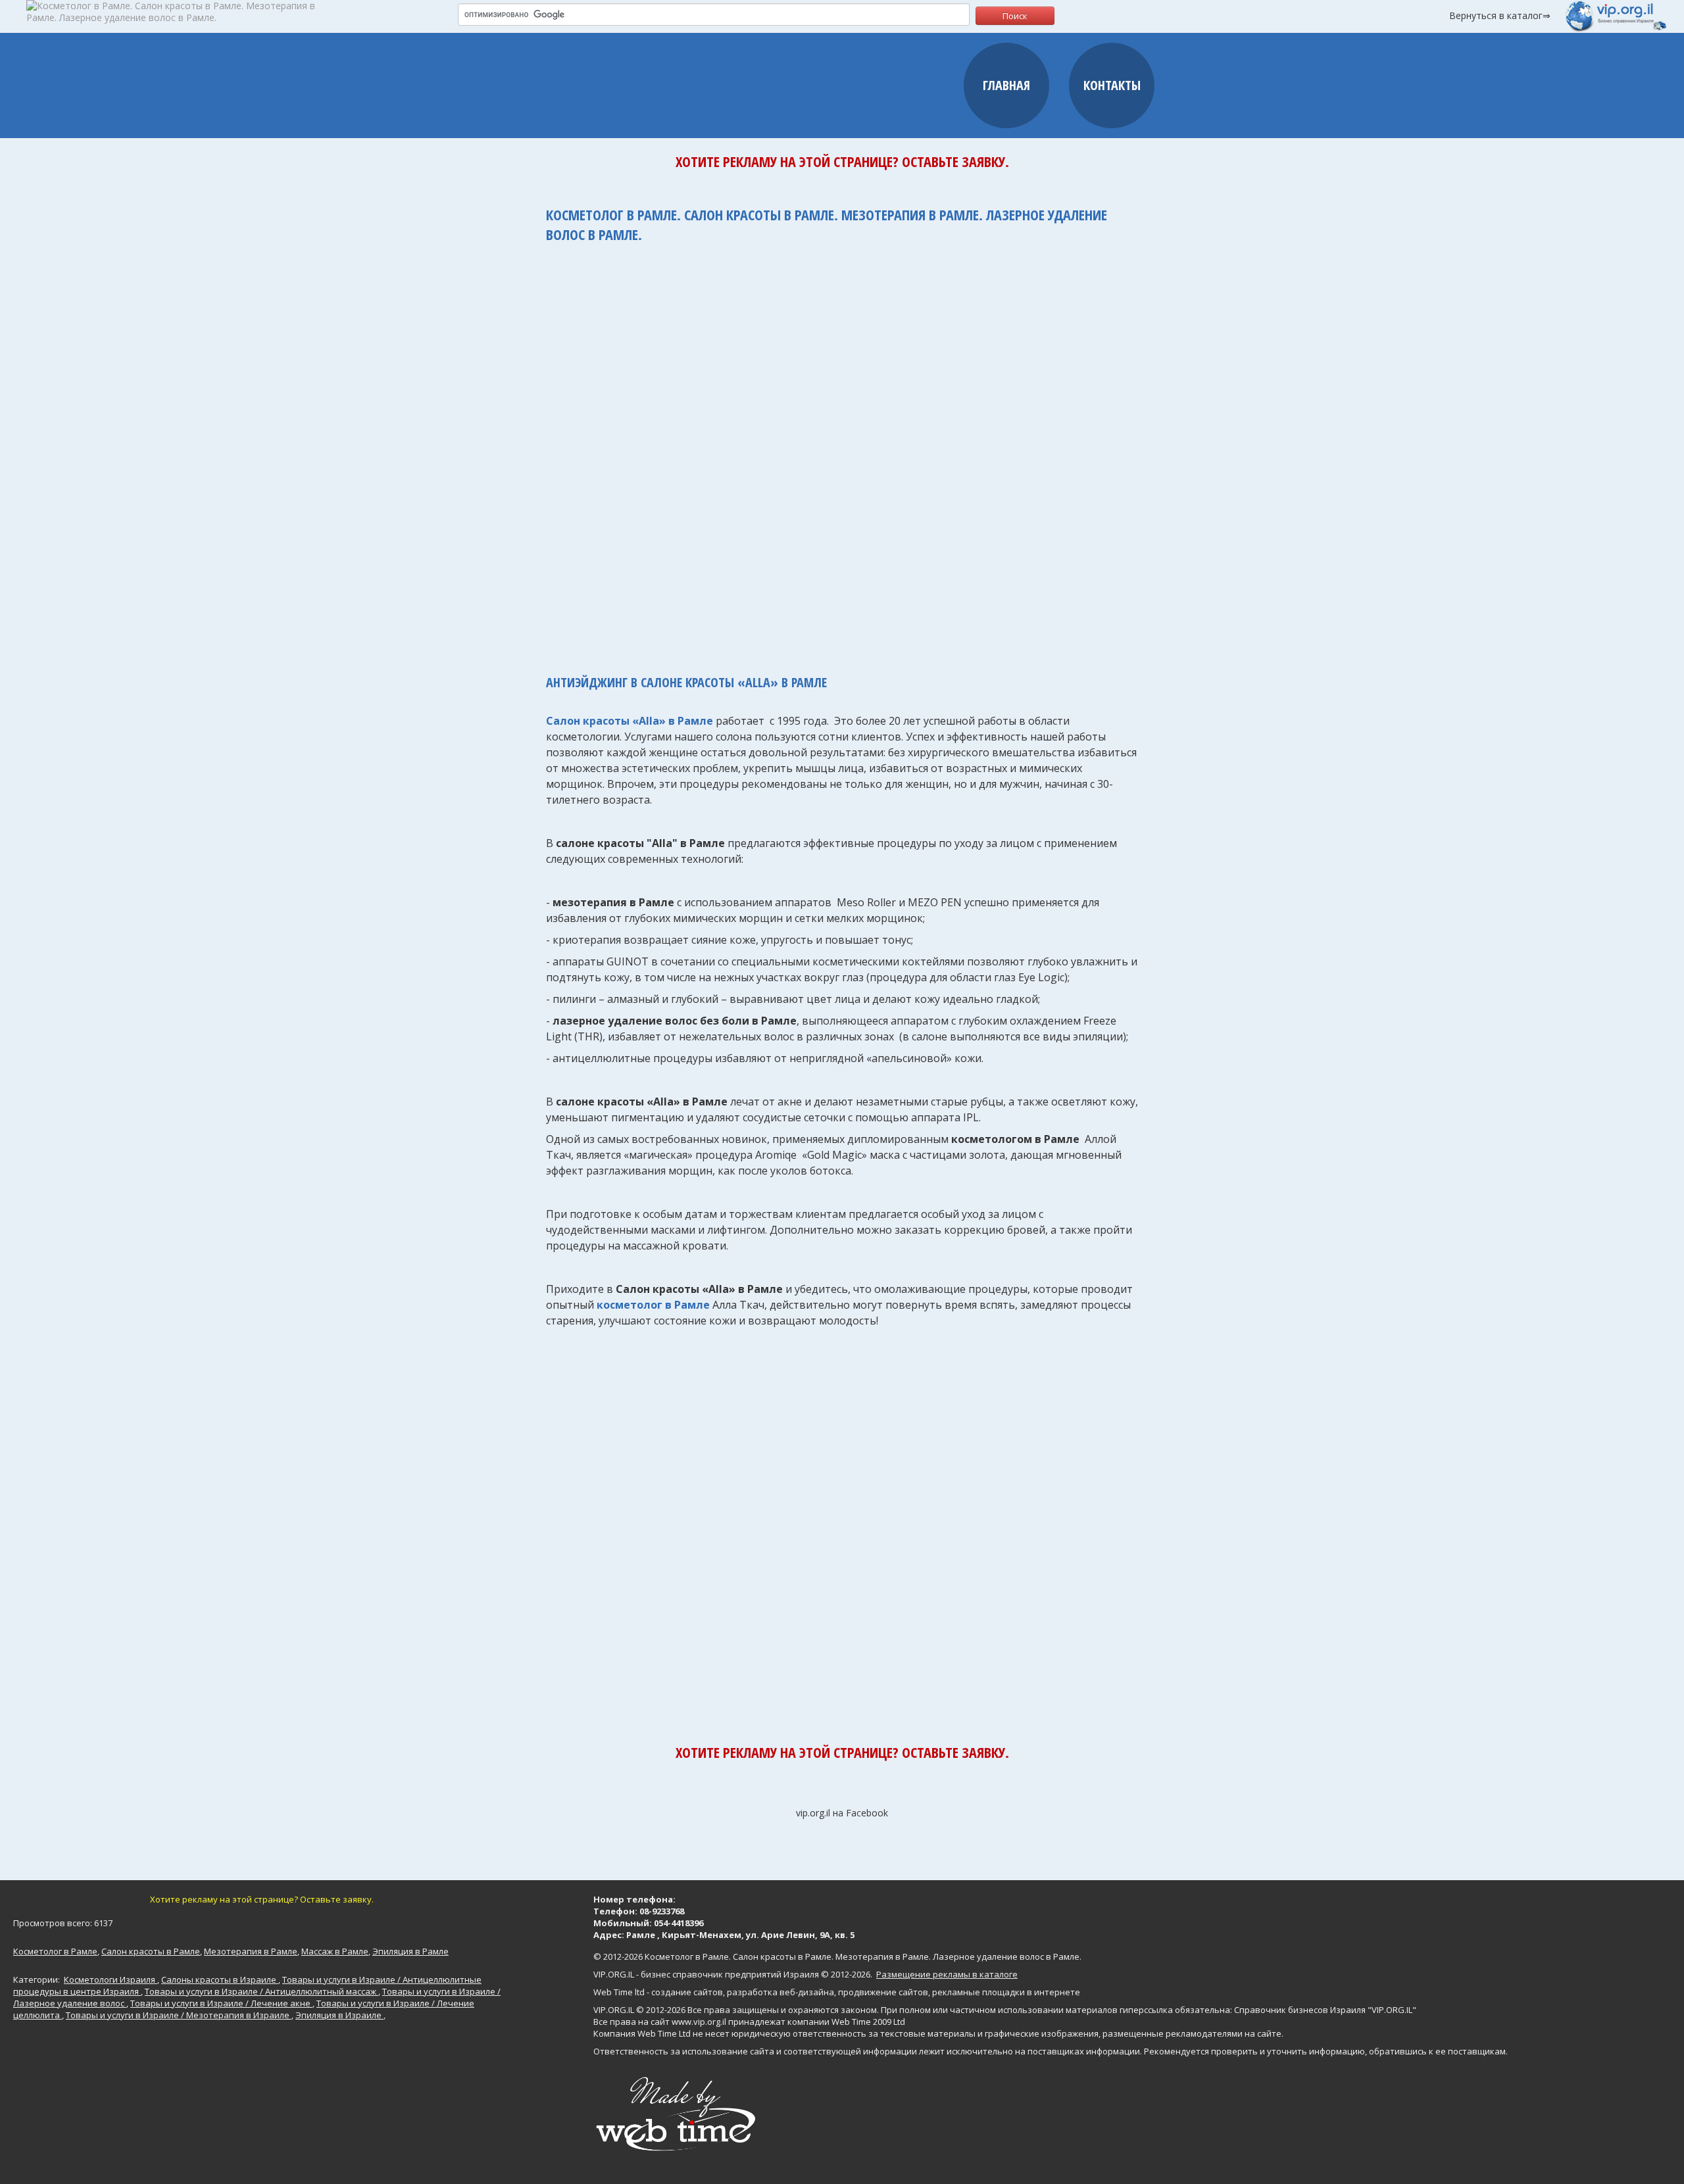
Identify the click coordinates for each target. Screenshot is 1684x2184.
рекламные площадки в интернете (1006, 1992)
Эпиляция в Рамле (410, 1951)
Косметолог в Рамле (55, 1951)
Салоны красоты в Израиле (220, 1979)
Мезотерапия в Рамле (251, 1951)
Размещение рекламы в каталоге (947, 1974)
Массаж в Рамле (335, 1951)
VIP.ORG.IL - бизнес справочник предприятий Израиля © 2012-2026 (732, 1974)
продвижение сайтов (883, 1992)
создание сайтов (687, 1992)
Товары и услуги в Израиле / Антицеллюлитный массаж (261, 1991)
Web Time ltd (619, 1992)
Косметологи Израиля (111, 1979)
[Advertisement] (842, 452)
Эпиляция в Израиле (339, 2015)
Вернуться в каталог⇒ (1500, 15)
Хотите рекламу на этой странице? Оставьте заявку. (842, 161)
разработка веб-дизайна (780, 1992)
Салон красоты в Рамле (151, 1951)
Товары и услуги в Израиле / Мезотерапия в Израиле (179, 2015)
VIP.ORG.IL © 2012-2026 (639, 2010)
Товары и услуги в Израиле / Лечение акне (221, 2003)
